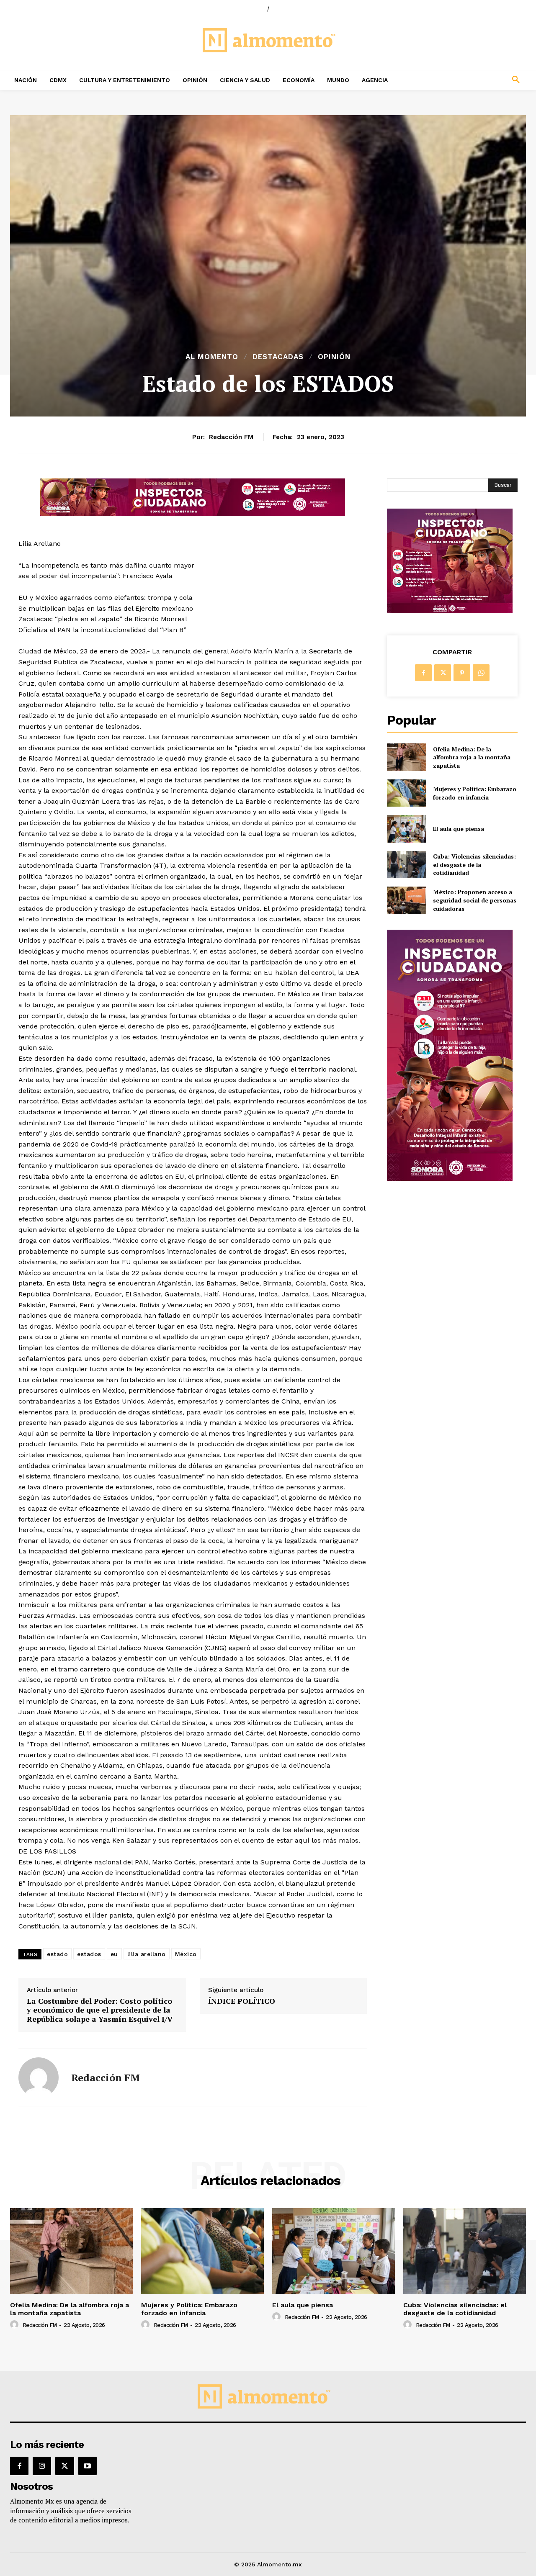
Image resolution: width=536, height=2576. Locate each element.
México (186, 1954)
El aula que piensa (459, 829)
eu (114, 1954)
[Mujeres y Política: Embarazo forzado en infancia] (406, 793)
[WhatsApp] (481, 673)
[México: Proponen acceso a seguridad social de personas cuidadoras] (406, 900)
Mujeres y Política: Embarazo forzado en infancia (475, 793)
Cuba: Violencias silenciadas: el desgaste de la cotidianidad (474, 864)
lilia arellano (147, 1954)
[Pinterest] (462, 673)
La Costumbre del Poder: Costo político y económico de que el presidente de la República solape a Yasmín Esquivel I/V (100, 2010)
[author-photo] (15, 2325)
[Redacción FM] (39, 2077)
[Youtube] (88, 2466)
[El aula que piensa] (406, 829)
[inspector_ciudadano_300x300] (450, 611)
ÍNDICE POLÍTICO (242, 2001)
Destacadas (278, 357)
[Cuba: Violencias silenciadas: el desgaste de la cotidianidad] (406, 865)
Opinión (334, 357)
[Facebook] (423, 673)
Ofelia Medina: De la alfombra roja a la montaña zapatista (472, 757)
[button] (469, 80)
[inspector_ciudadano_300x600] (450, 1179)
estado (57, 1954)
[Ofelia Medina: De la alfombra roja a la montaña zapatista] (406, 757)
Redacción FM (231, 437)
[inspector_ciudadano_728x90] (193, 514)
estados (89, 1954)
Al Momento (212, 357)
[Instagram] (42, 2466)
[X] (443, 673)
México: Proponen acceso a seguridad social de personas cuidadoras (475, 900)
